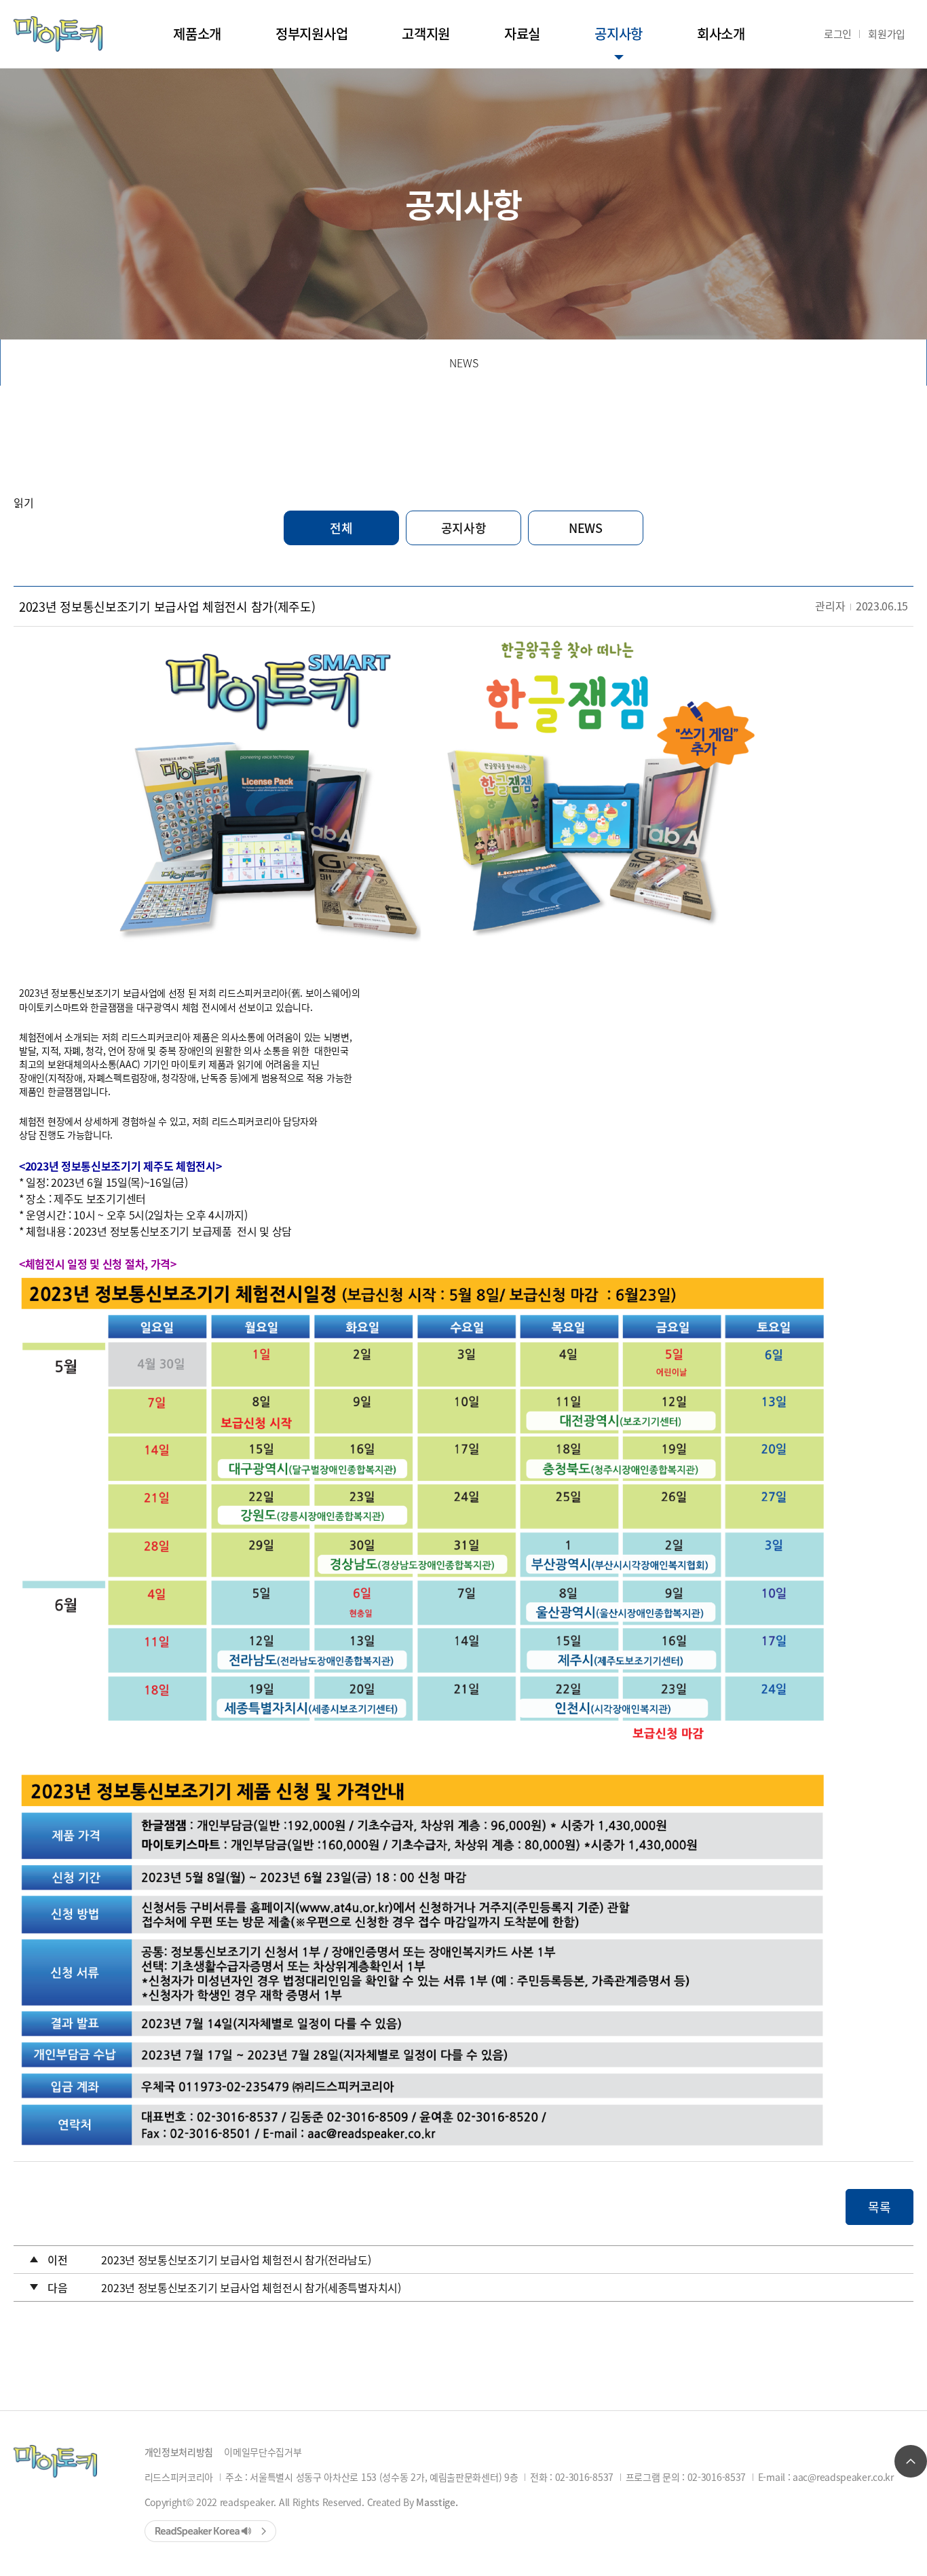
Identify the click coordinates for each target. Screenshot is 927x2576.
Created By (413, 2502)
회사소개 (721, 34)
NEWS (464, 363)
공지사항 (619, 34)
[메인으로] (58, 34)
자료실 (522, 34)
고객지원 (426, 34)
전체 (341, 528)
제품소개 (197, 34)
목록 (879, 2207)
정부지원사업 (311, 34)
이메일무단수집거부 (263, 2452)
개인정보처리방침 (179, 2452)
